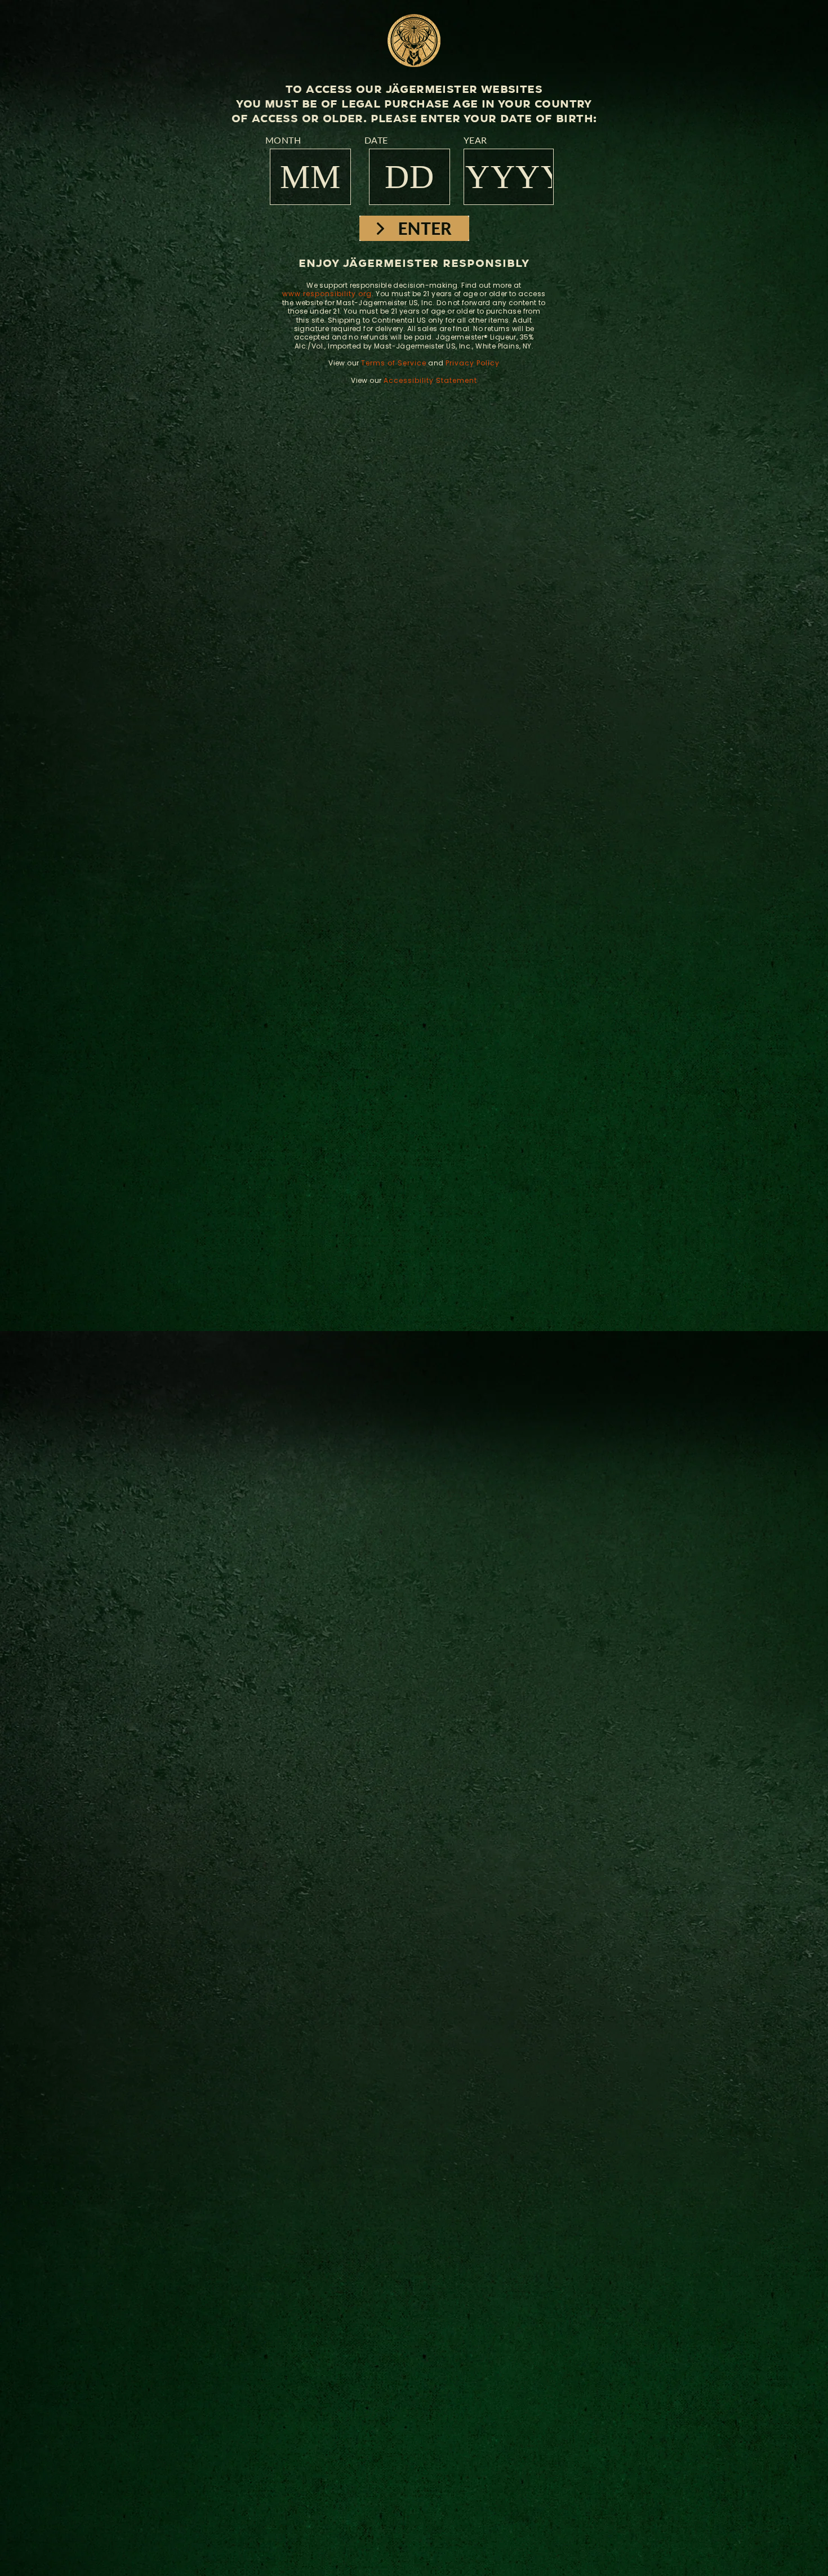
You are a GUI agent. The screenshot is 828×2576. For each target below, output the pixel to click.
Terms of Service (394, 363)
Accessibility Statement (430, 380)
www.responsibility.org (327, 294)
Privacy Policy (473, 363)
